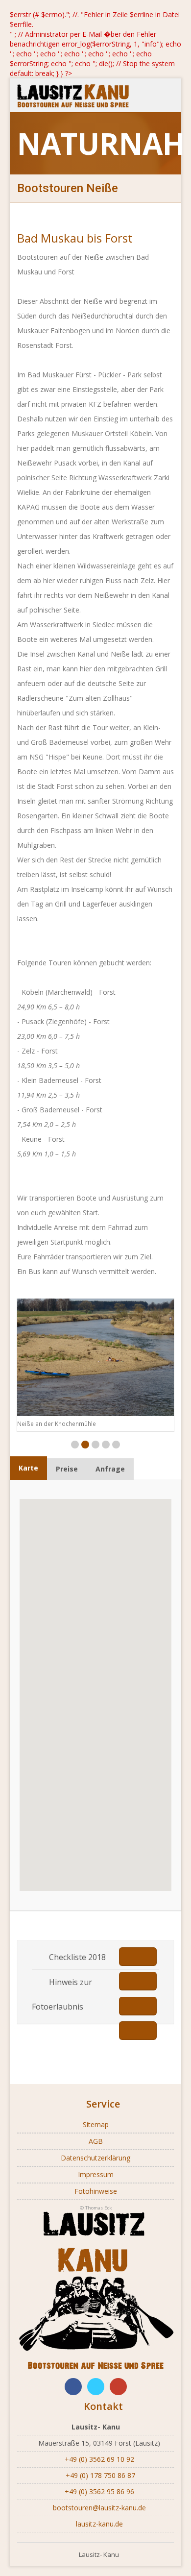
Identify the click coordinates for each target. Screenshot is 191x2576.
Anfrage (110, 1469)
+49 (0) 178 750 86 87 (98, 2475)
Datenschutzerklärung (95, 2158)
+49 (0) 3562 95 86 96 (98, 2491)
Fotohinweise (96, 2191)
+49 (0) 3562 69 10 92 (98, 2459)
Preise (67, 1469)
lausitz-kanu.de (98, 2524)
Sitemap (96, 2124)
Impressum (96, 2174)
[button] (124, 1792)
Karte (28, 1468)
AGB (96, 2141)
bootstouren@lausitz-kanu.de (98, 2508)
